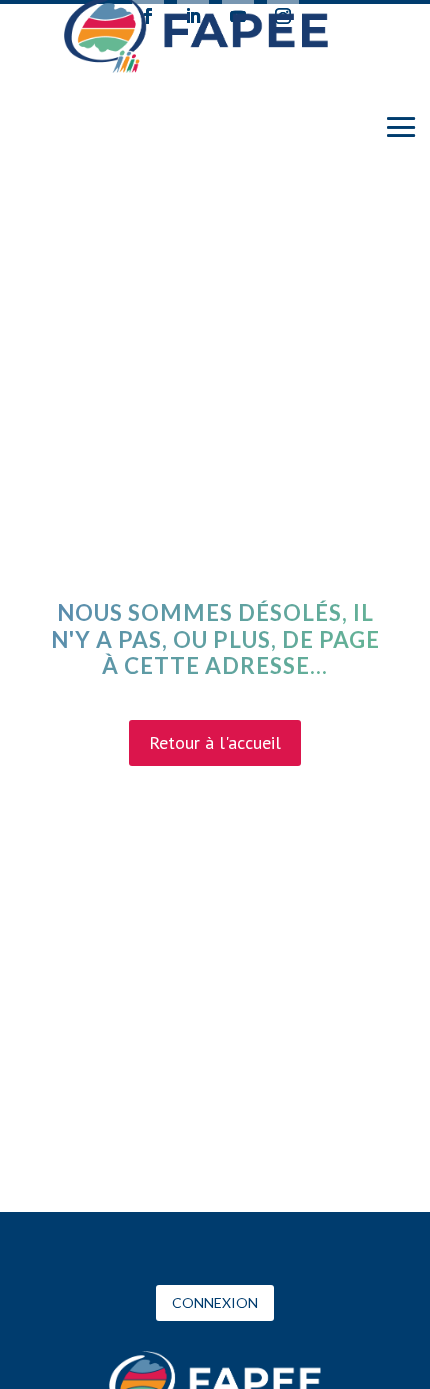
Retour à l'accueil (215, 742)
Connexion (215, 1302)
